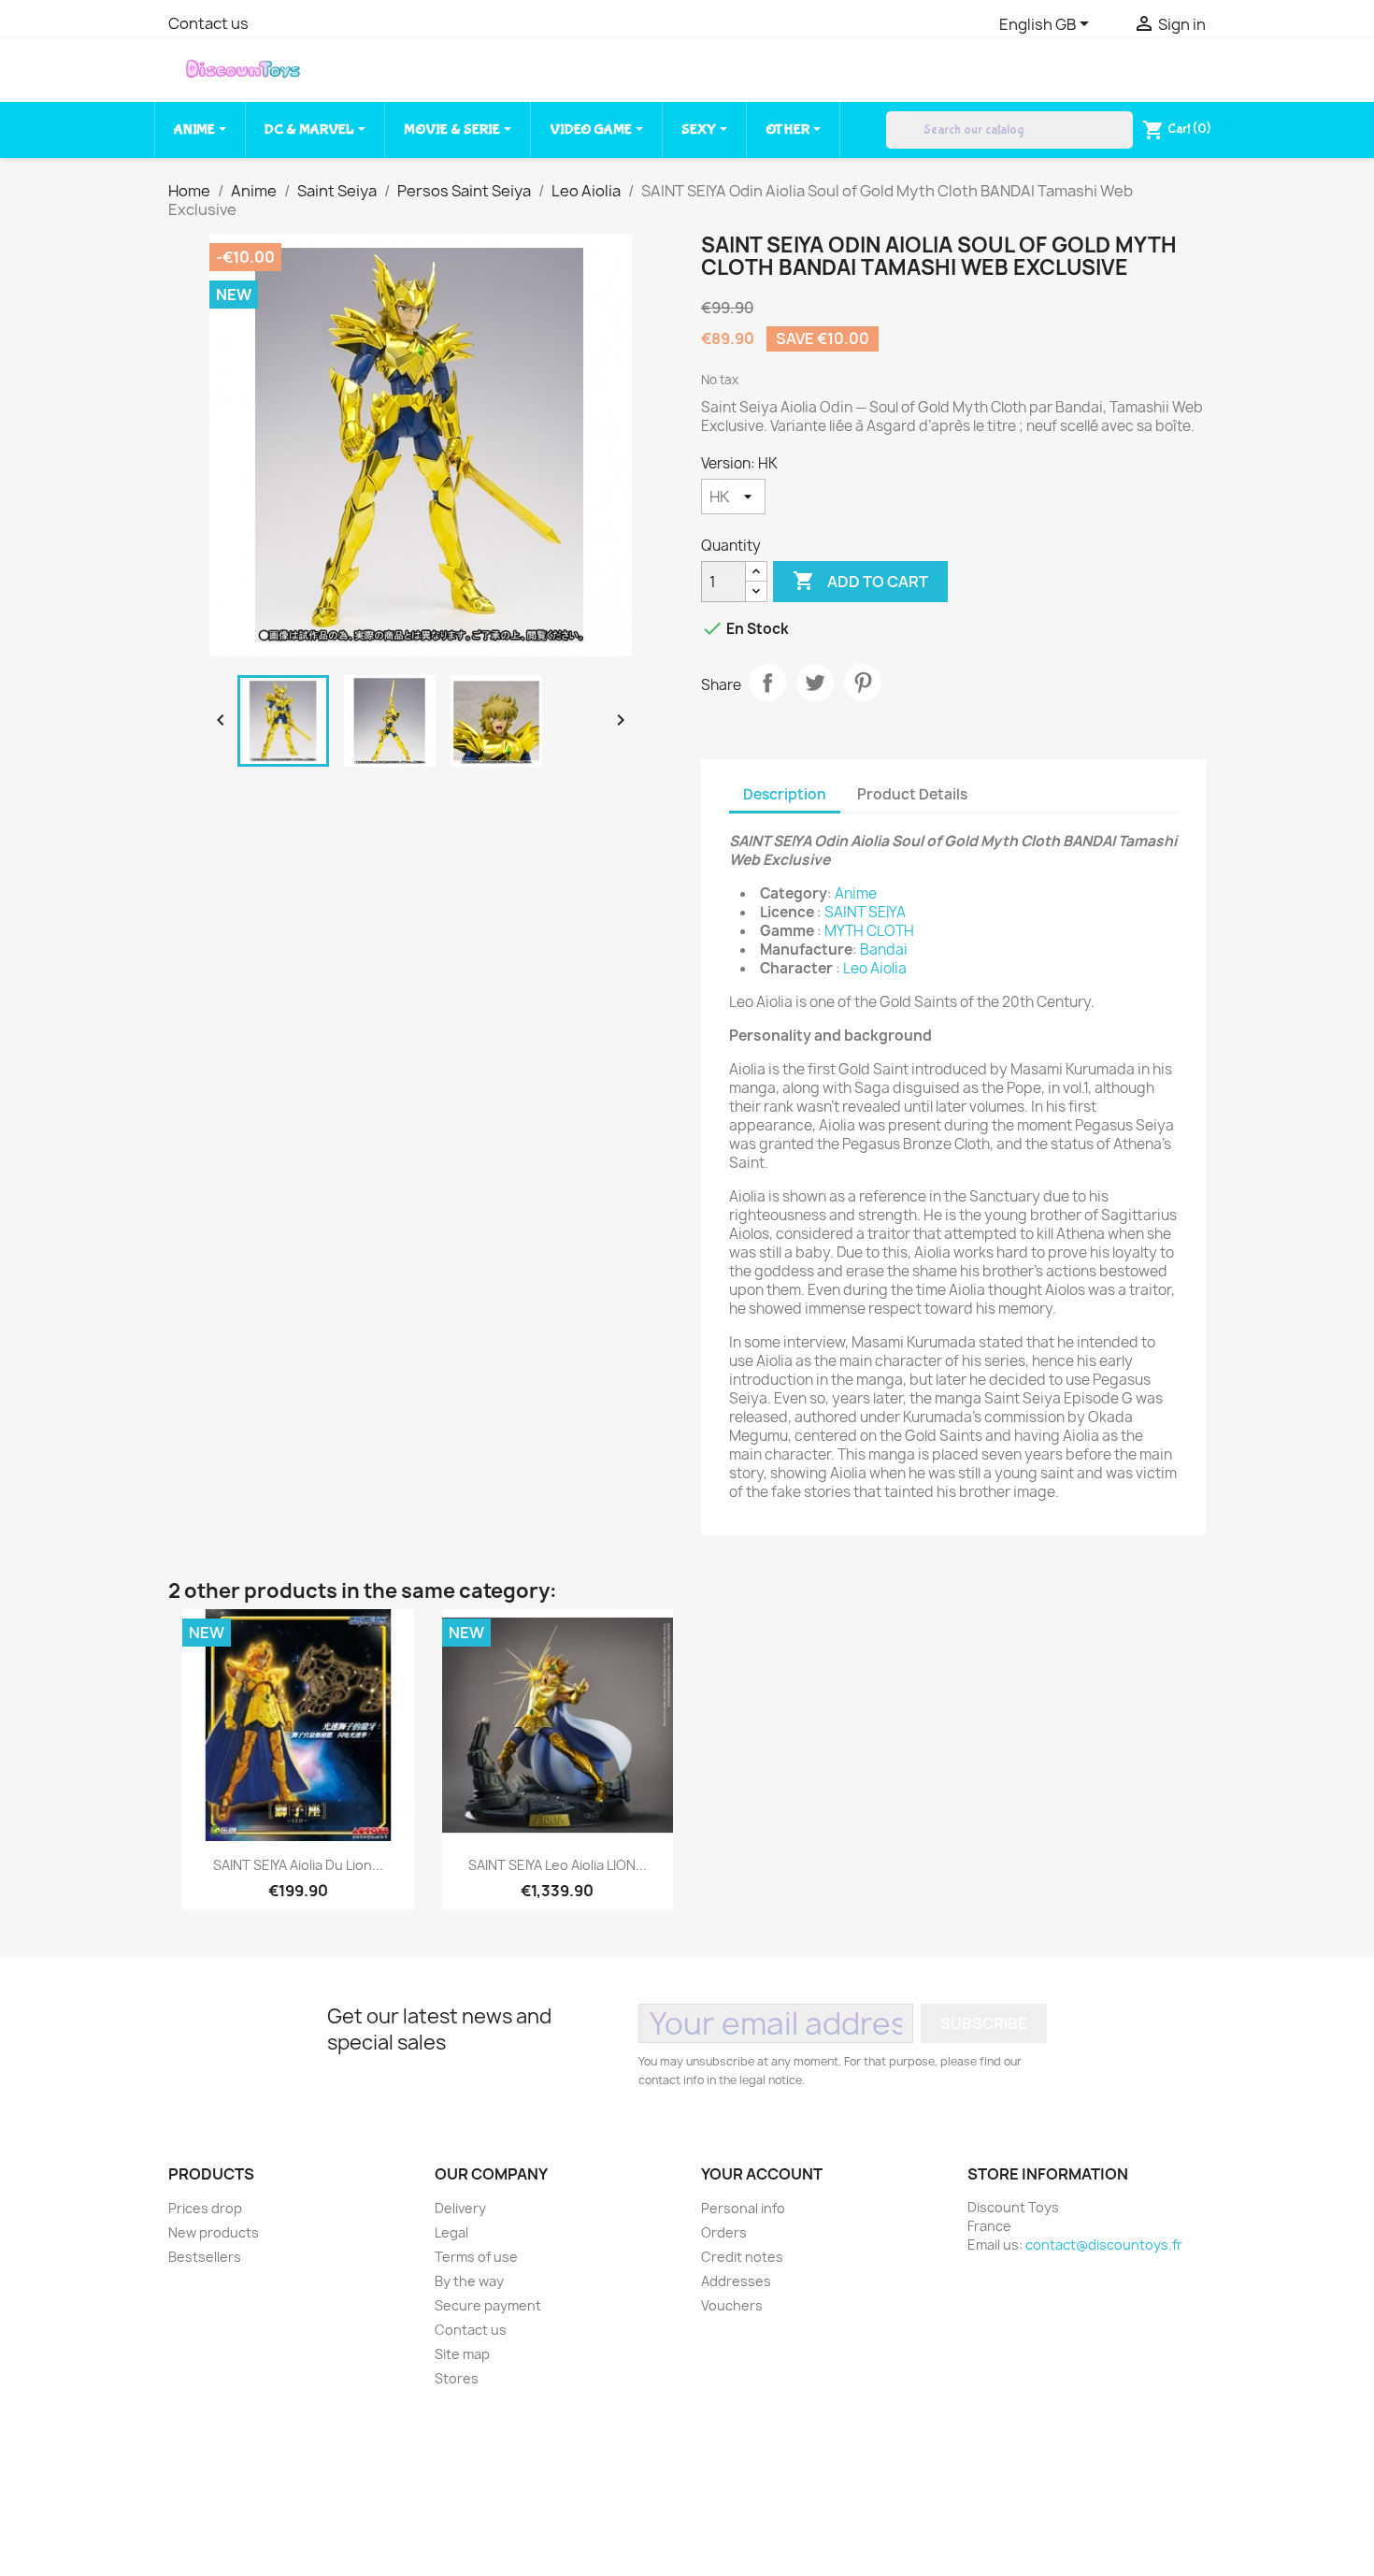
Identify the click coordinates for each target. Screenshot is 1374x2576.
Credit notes (742, 2257)
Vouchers (732, 2305)
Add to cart (860, 581)
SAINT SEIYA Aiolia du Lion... (298, 1865)
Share (767, 683)
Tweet (815, 683)
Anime (856, 893)
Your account (762, 2174)
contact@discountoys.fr (1104, 2245)
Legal (451, 2232)
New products (214, 2232)
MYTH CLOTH (869, 931)
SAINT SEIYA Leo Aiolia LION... (558, 1865)
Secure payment (488, 2305)
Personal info (743, 2208)
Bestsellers (205, 2257)
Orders (724, 2232)
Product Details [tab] (912, 794)
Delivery (460, 2208)
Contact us (208, 23)
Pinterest (863, 683)
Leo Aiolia (875, 968)
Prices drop (205, 2208)
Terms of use (476, 2257)
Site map (462, 2354)
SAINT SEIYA (865, 912)
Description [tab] (785, 794)
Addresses (736, 2281)
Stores (457, 2378)
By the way (469, 2281)
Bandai (884, 950)
